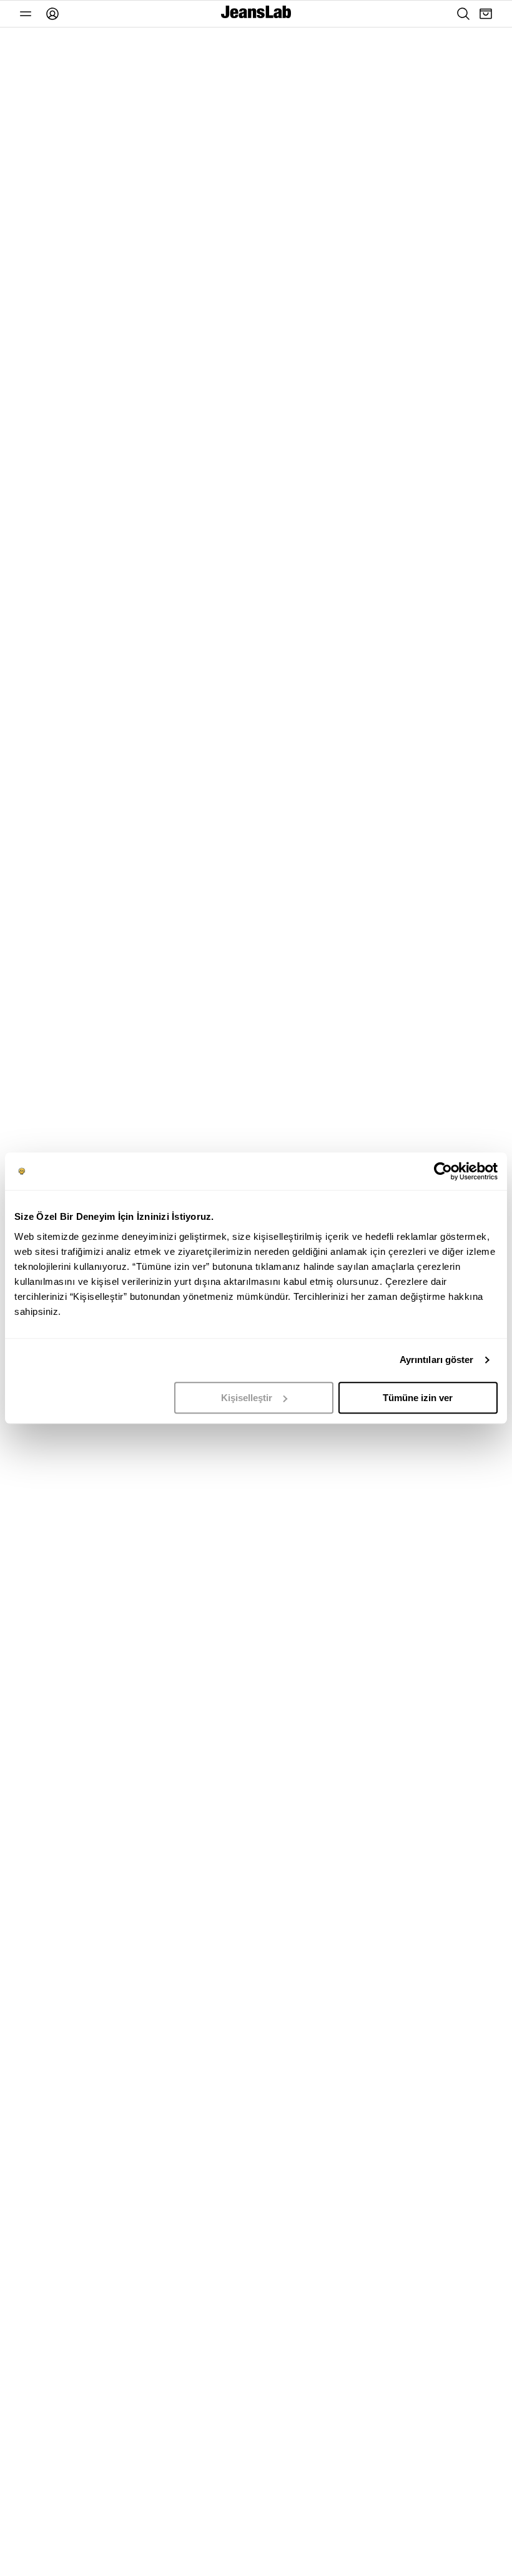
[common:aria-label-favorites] (26, 14)
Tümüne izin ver (418, 1398)
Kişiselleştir (247, 1398)
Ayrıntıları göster (437, 1360)
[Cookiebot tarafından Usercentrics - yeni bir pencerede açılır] (443, 1171)
